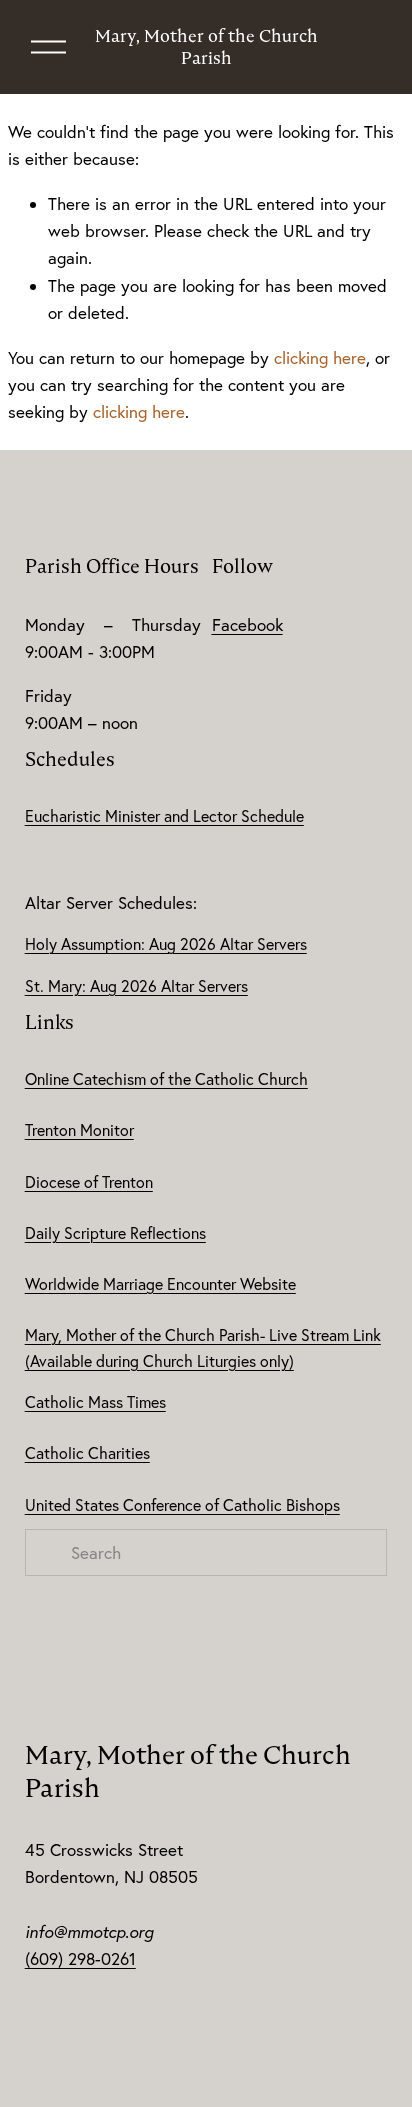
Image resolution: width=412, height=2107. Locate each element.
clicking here (320, 357)
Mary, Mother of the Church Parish (206, 47)
